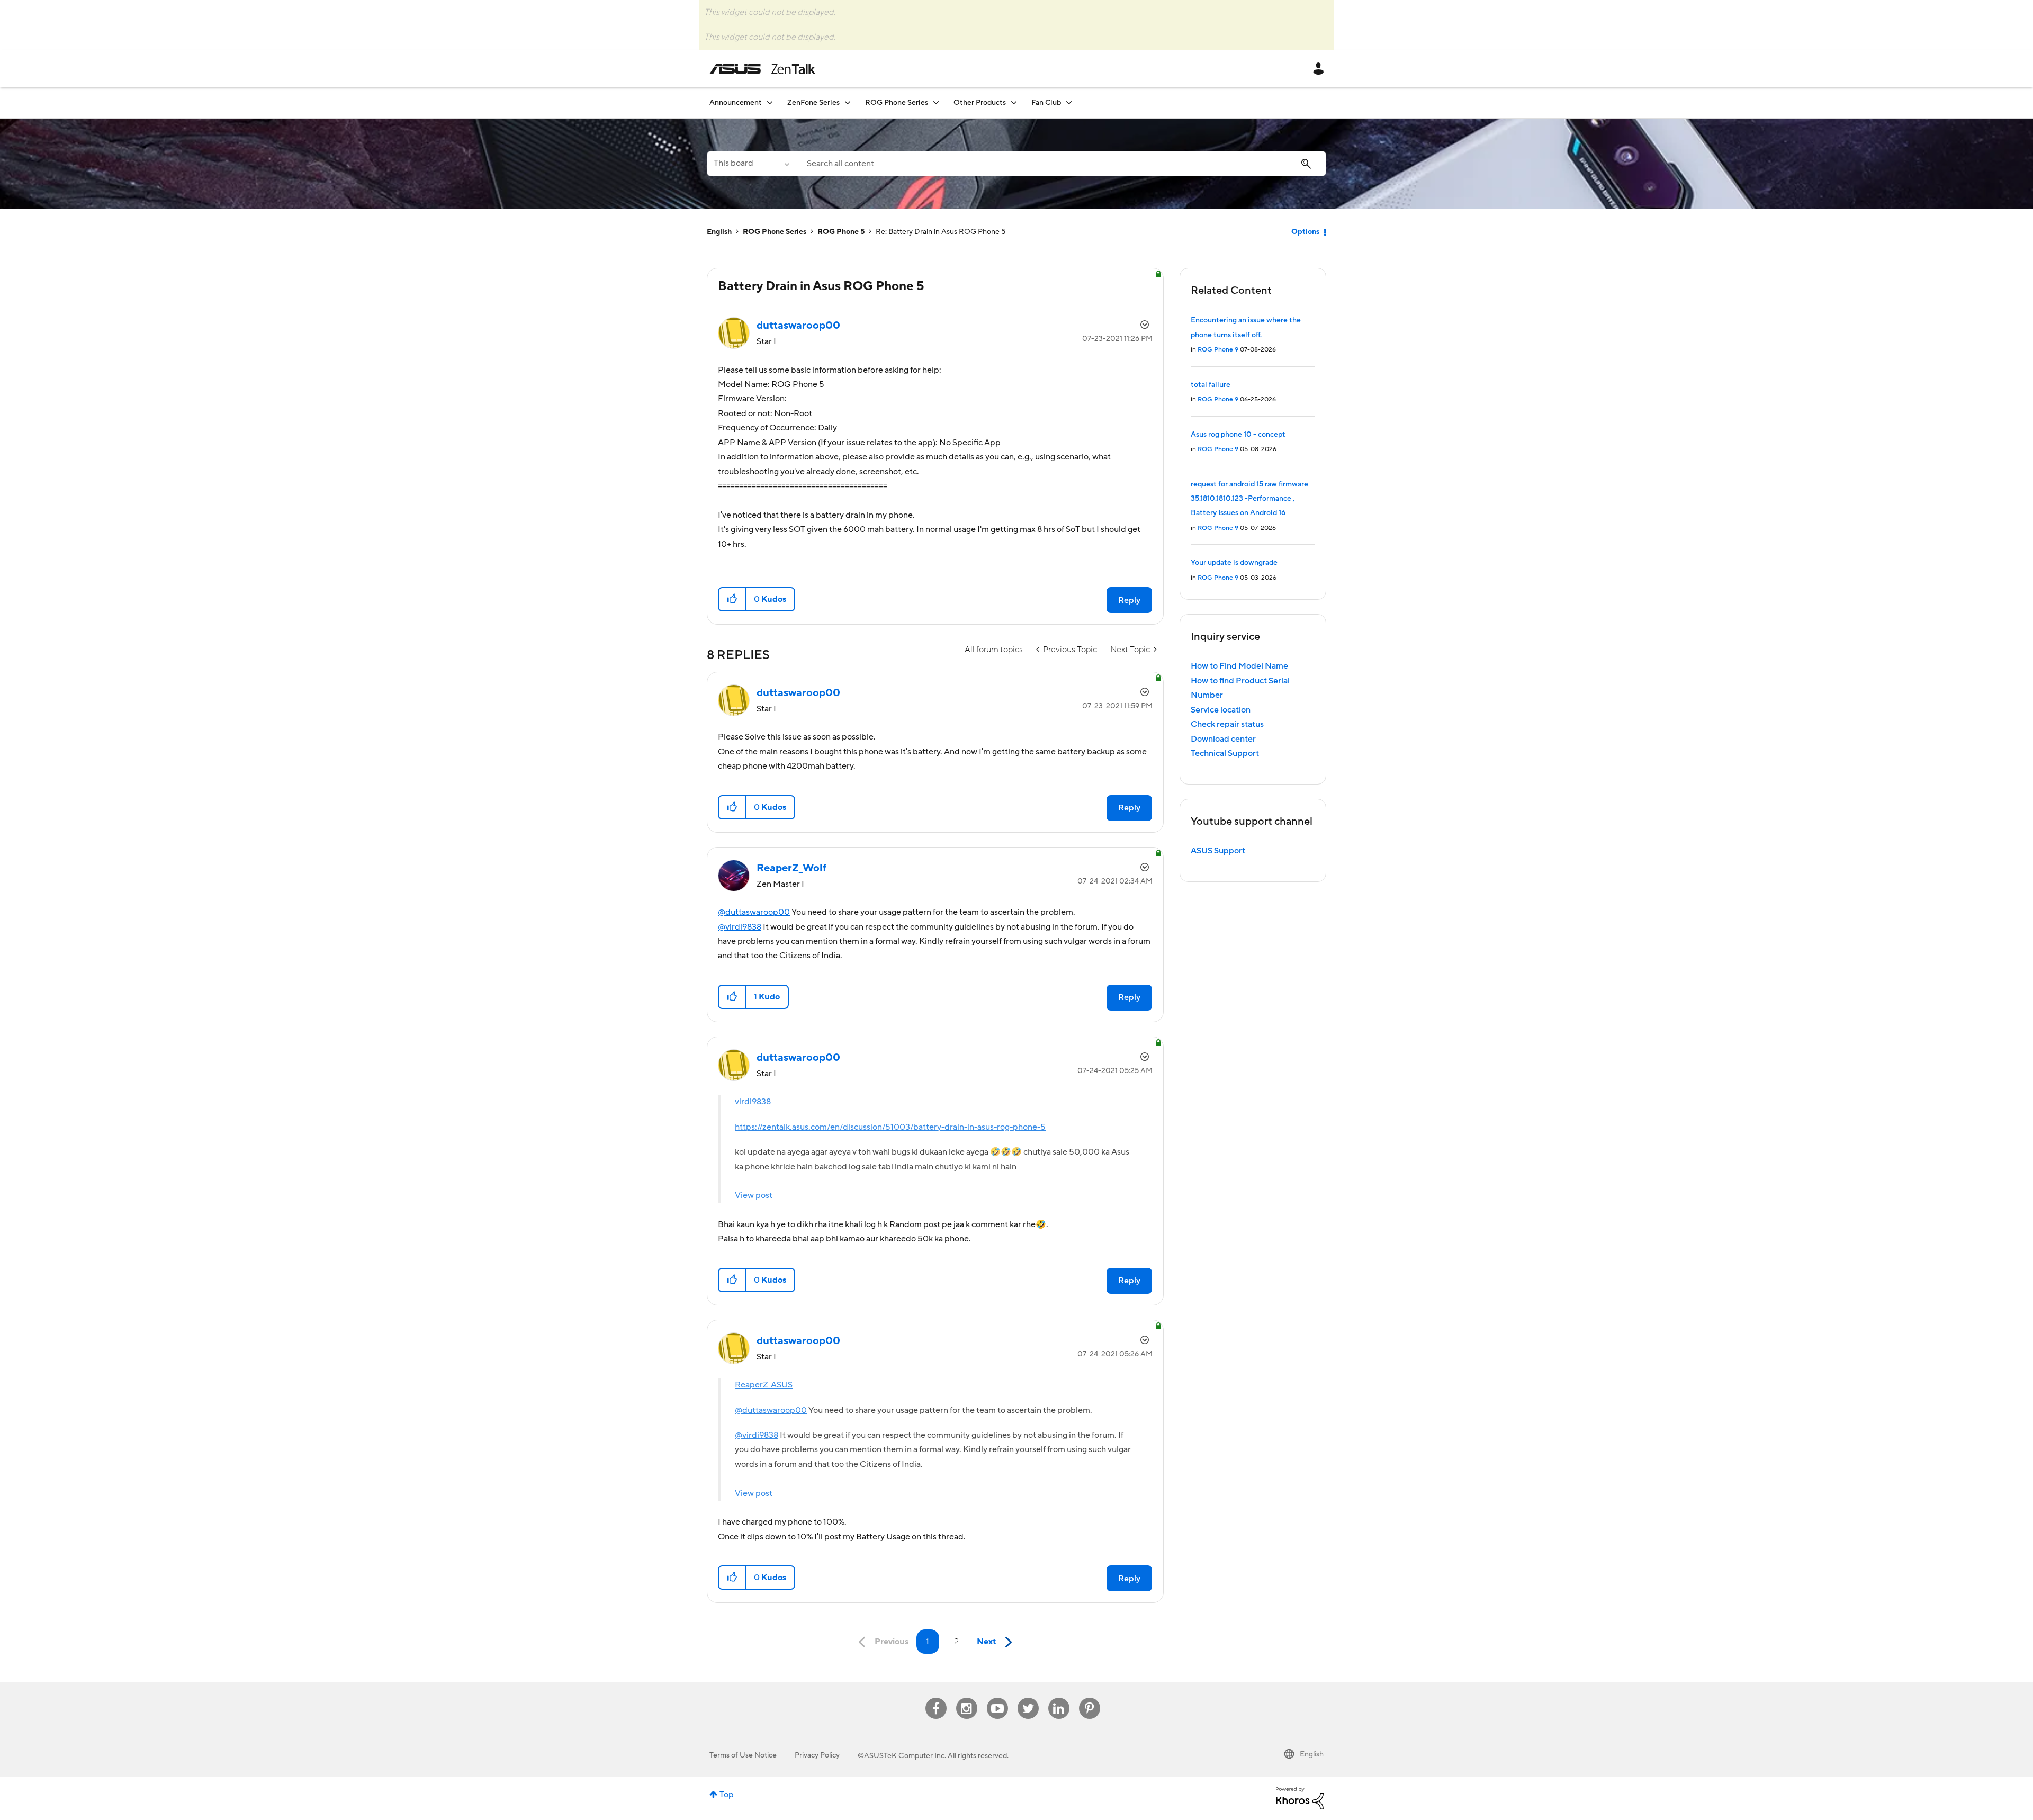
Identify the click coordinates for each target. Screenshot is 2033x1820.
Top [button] (727, 1795)
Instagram (966, 1698)
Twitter (1028, 1698)
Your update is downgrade (1234, 563)
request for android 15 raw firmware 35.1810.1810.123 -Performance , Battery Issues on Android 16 (1249, 499)
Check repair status (1227, 724)
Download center (1223, 739)
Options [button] (1305, 232)
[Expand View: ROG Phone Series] (936, 102)
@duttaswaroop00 (754, 912)
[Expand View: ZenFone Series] (848, 102)
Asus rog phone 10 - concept (1238, 435)
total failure (1211, 385)
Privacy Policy (817, 1755)
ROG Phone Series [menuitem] (897, 103)
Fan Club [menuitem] (1046, 103)
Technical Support (1225, 753)
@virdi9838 (740, 927)
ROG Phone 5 (841, 232)
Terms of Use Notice (743, 1755)
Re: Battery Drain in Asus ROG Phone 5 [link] (941, 232)
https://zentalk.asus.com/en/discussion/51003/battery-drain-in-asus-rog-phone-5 (890, 1127)
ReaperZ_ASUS (764, 1385)
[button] (732, 599)
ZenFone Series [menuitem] (813, 103)
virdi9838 (753, 1102)
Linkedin (1059, 1698)
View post (754, 1195)
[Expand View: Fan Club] (1069, 102)
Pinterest (1090, 1698)
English (719, 232)
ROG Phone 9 (1218, 350)
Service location (1221, 710)
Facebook (936, 1698)
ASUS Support (1218, 851)
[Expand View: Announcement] (770, 102)
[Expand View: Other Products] (1014, 102)
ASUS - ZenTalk (762, 69)
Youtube (997, 1698)
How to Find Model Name (1239, 666)
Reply (1129, 600)
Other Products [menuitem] (980, 103)
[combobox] (1061, 164)
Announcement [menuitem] (736, 103)
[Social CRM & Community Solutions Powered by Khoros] (1300, 1798)
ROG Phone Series (775, 232)
